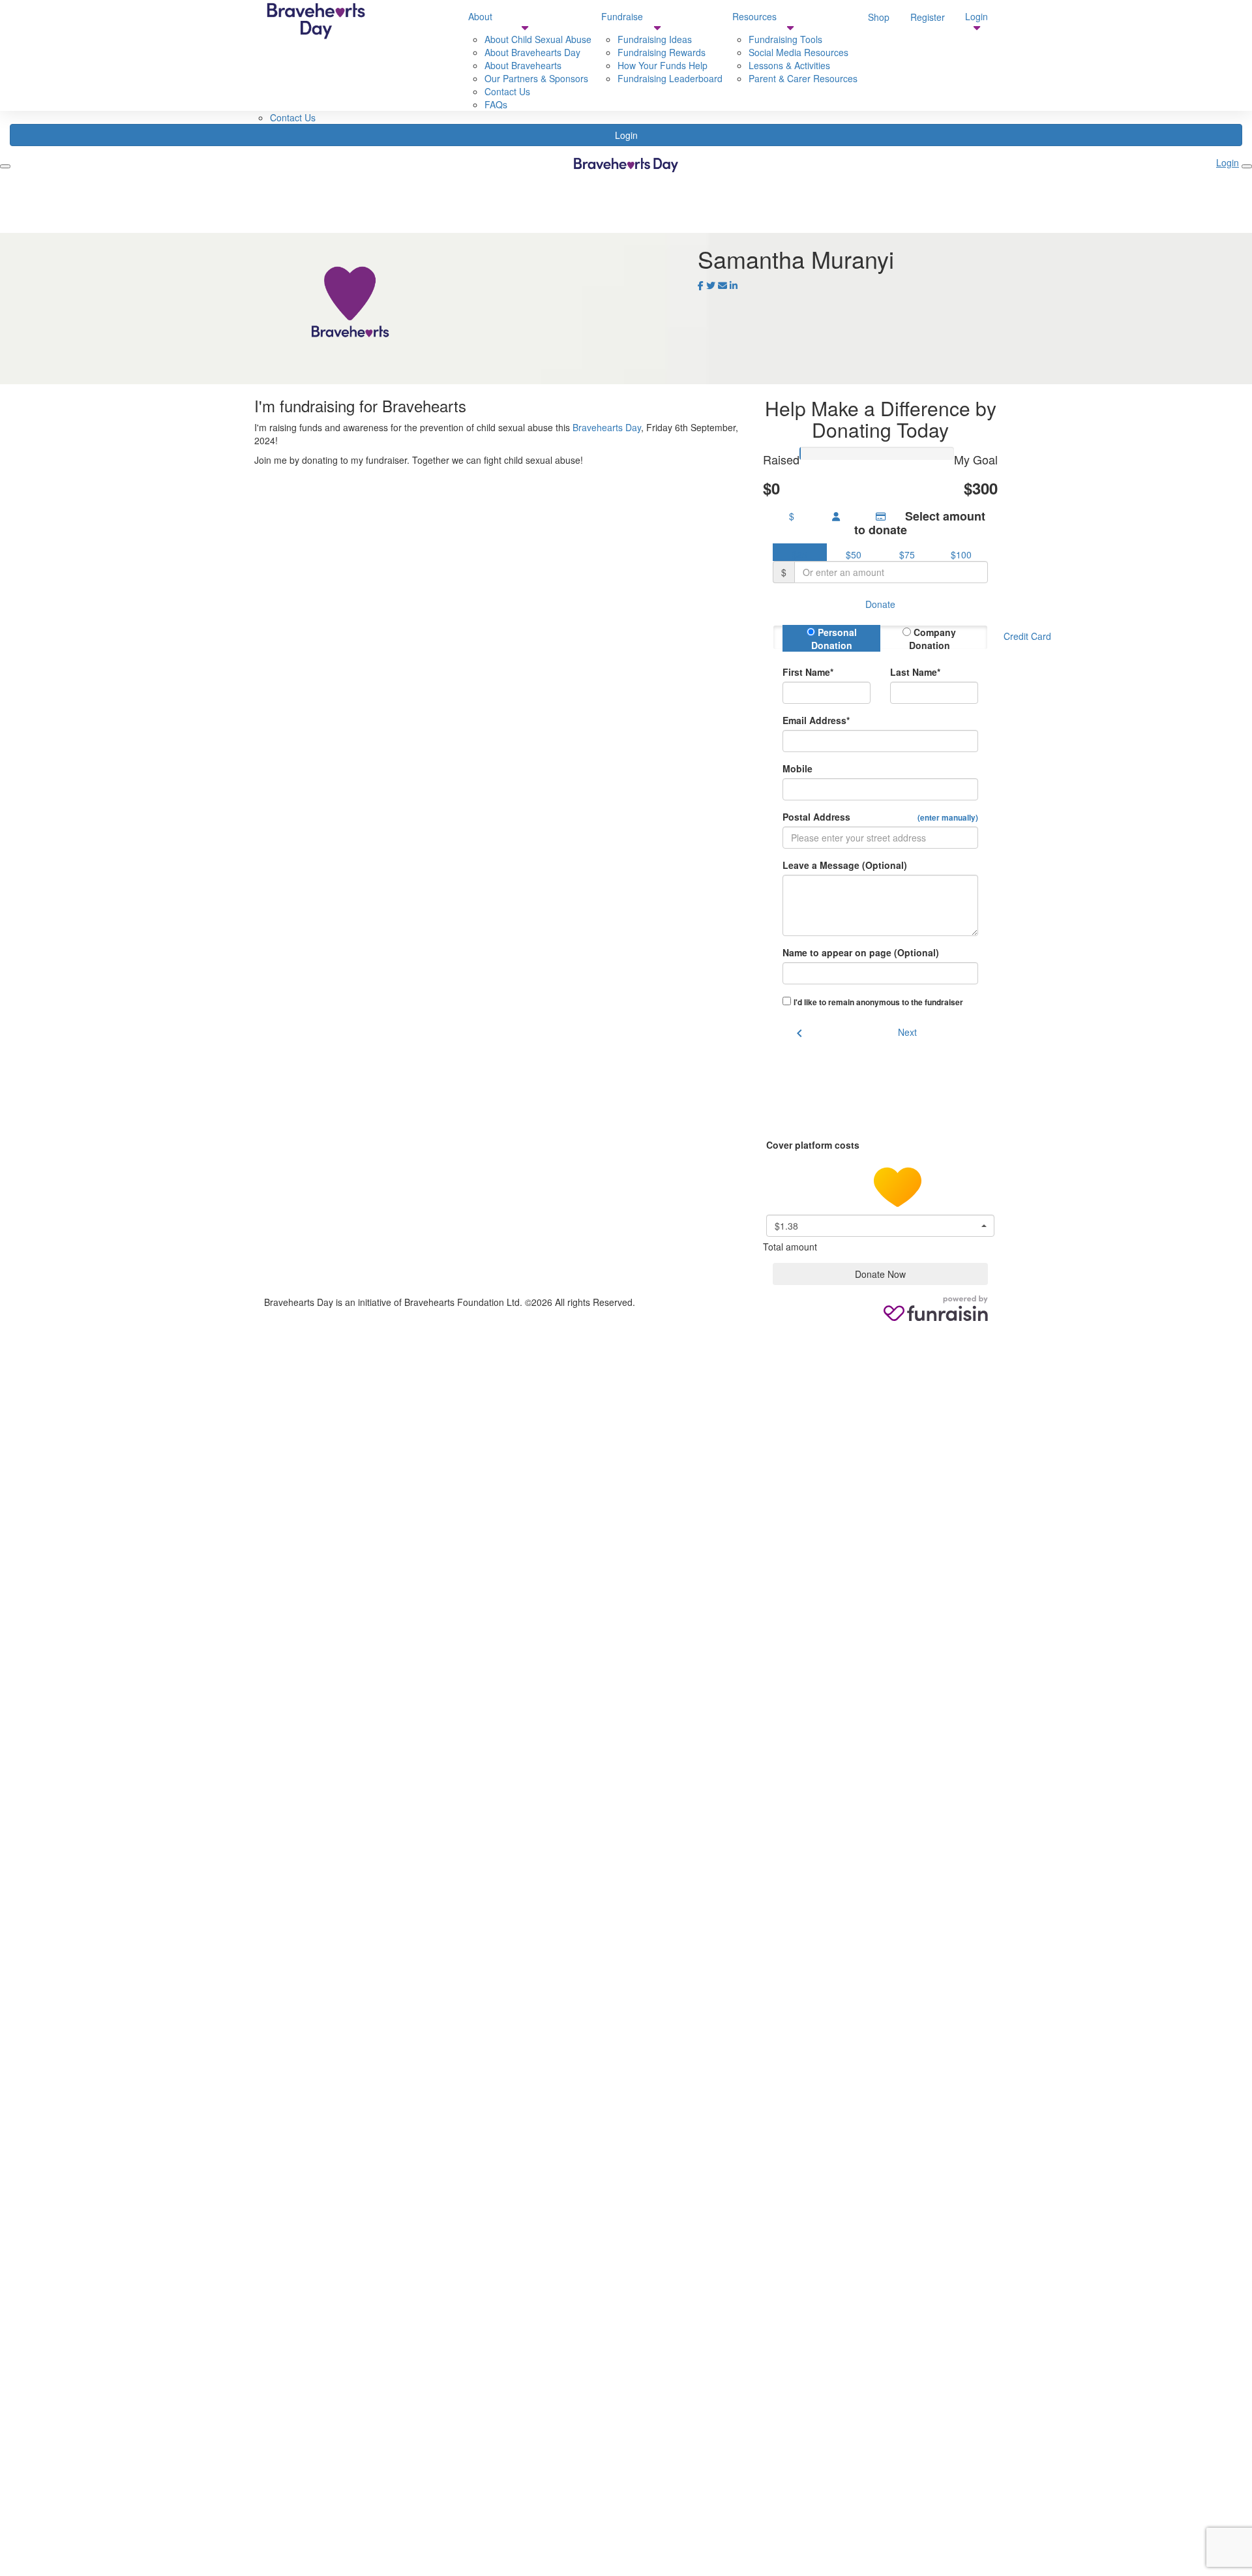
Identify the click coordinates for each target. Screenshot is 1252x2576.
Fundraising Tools (785, 39)
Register (928, 17)
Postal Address (880, 817)
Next (907, 1032)
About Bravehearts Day (532, 52)
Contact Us (293, 117)
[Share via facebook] (701, 285)
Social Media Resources (798, 52)
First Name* (808, 672)
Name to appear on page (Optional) (861, 952)
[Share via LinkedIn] (734, 285)
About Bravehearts (523, 65)
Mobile (797, 768)
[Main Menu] (5, 166)
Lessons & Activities (789, 65)
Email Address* (816, 720)
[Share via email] (723, 285)
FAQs (496, 104)
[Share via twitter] (711, 285)
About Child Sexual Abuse (538, 39)
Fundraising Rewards (662, 52)
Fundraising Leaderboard (670, 78)
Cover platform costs (814, 1145)
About (480, 16)
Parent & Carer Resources (803, 78)
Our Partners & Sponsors (536, 78)
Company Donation (933, 639)
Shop (879, 17)
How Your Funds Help (663, 65)
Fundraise (622, 16)
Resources (754, 16)
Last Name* (915, 672)
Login (626, 135)
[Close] (1247, 166)
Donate (880, 604)
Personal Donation (834, 639)
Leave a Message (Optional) (845, 865)
